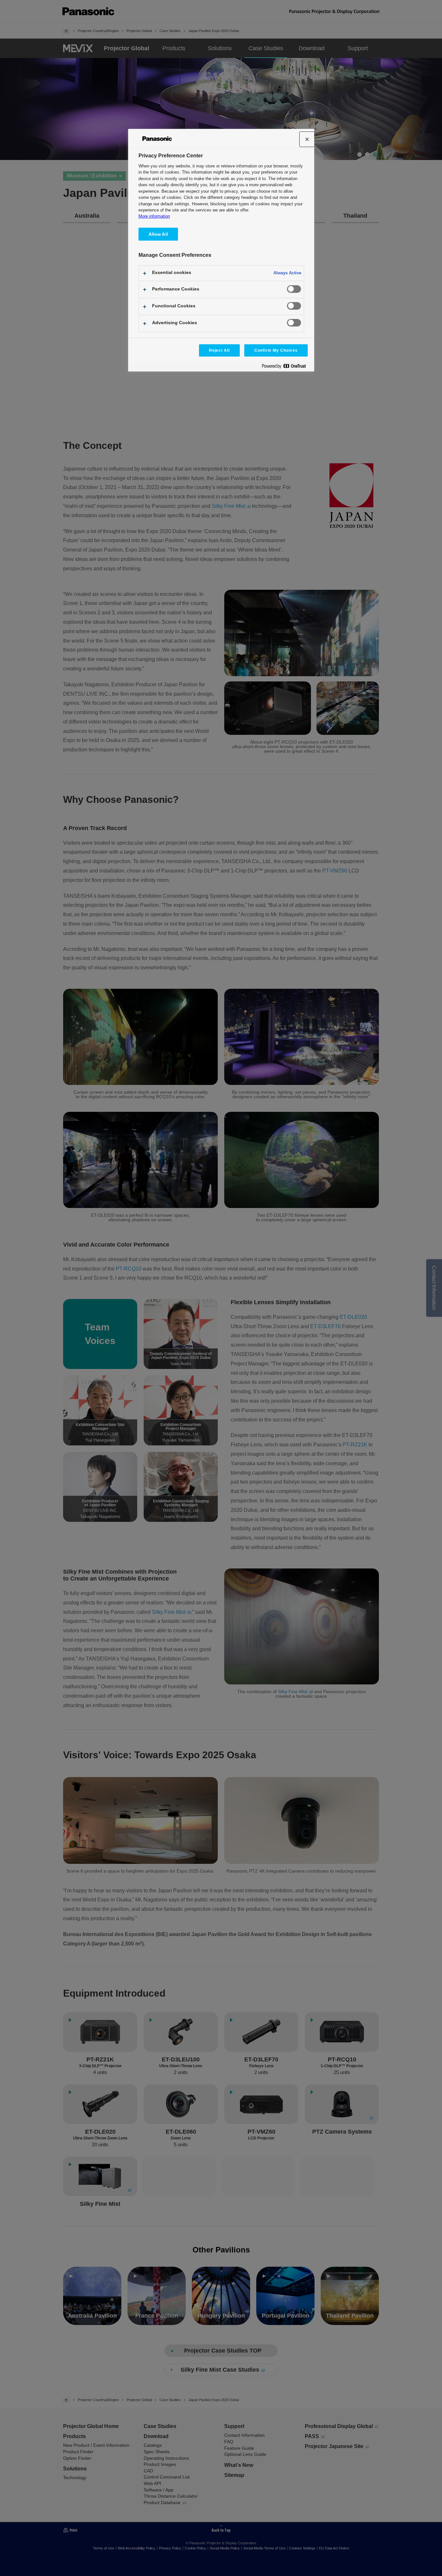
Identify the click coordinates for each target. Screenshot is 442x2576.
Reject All (220, 350)
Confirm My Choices (276, 350)
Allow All (158, 234)
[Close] (307, 139)
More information (154, 216)
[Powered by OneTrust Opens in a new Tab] (286, 367)
